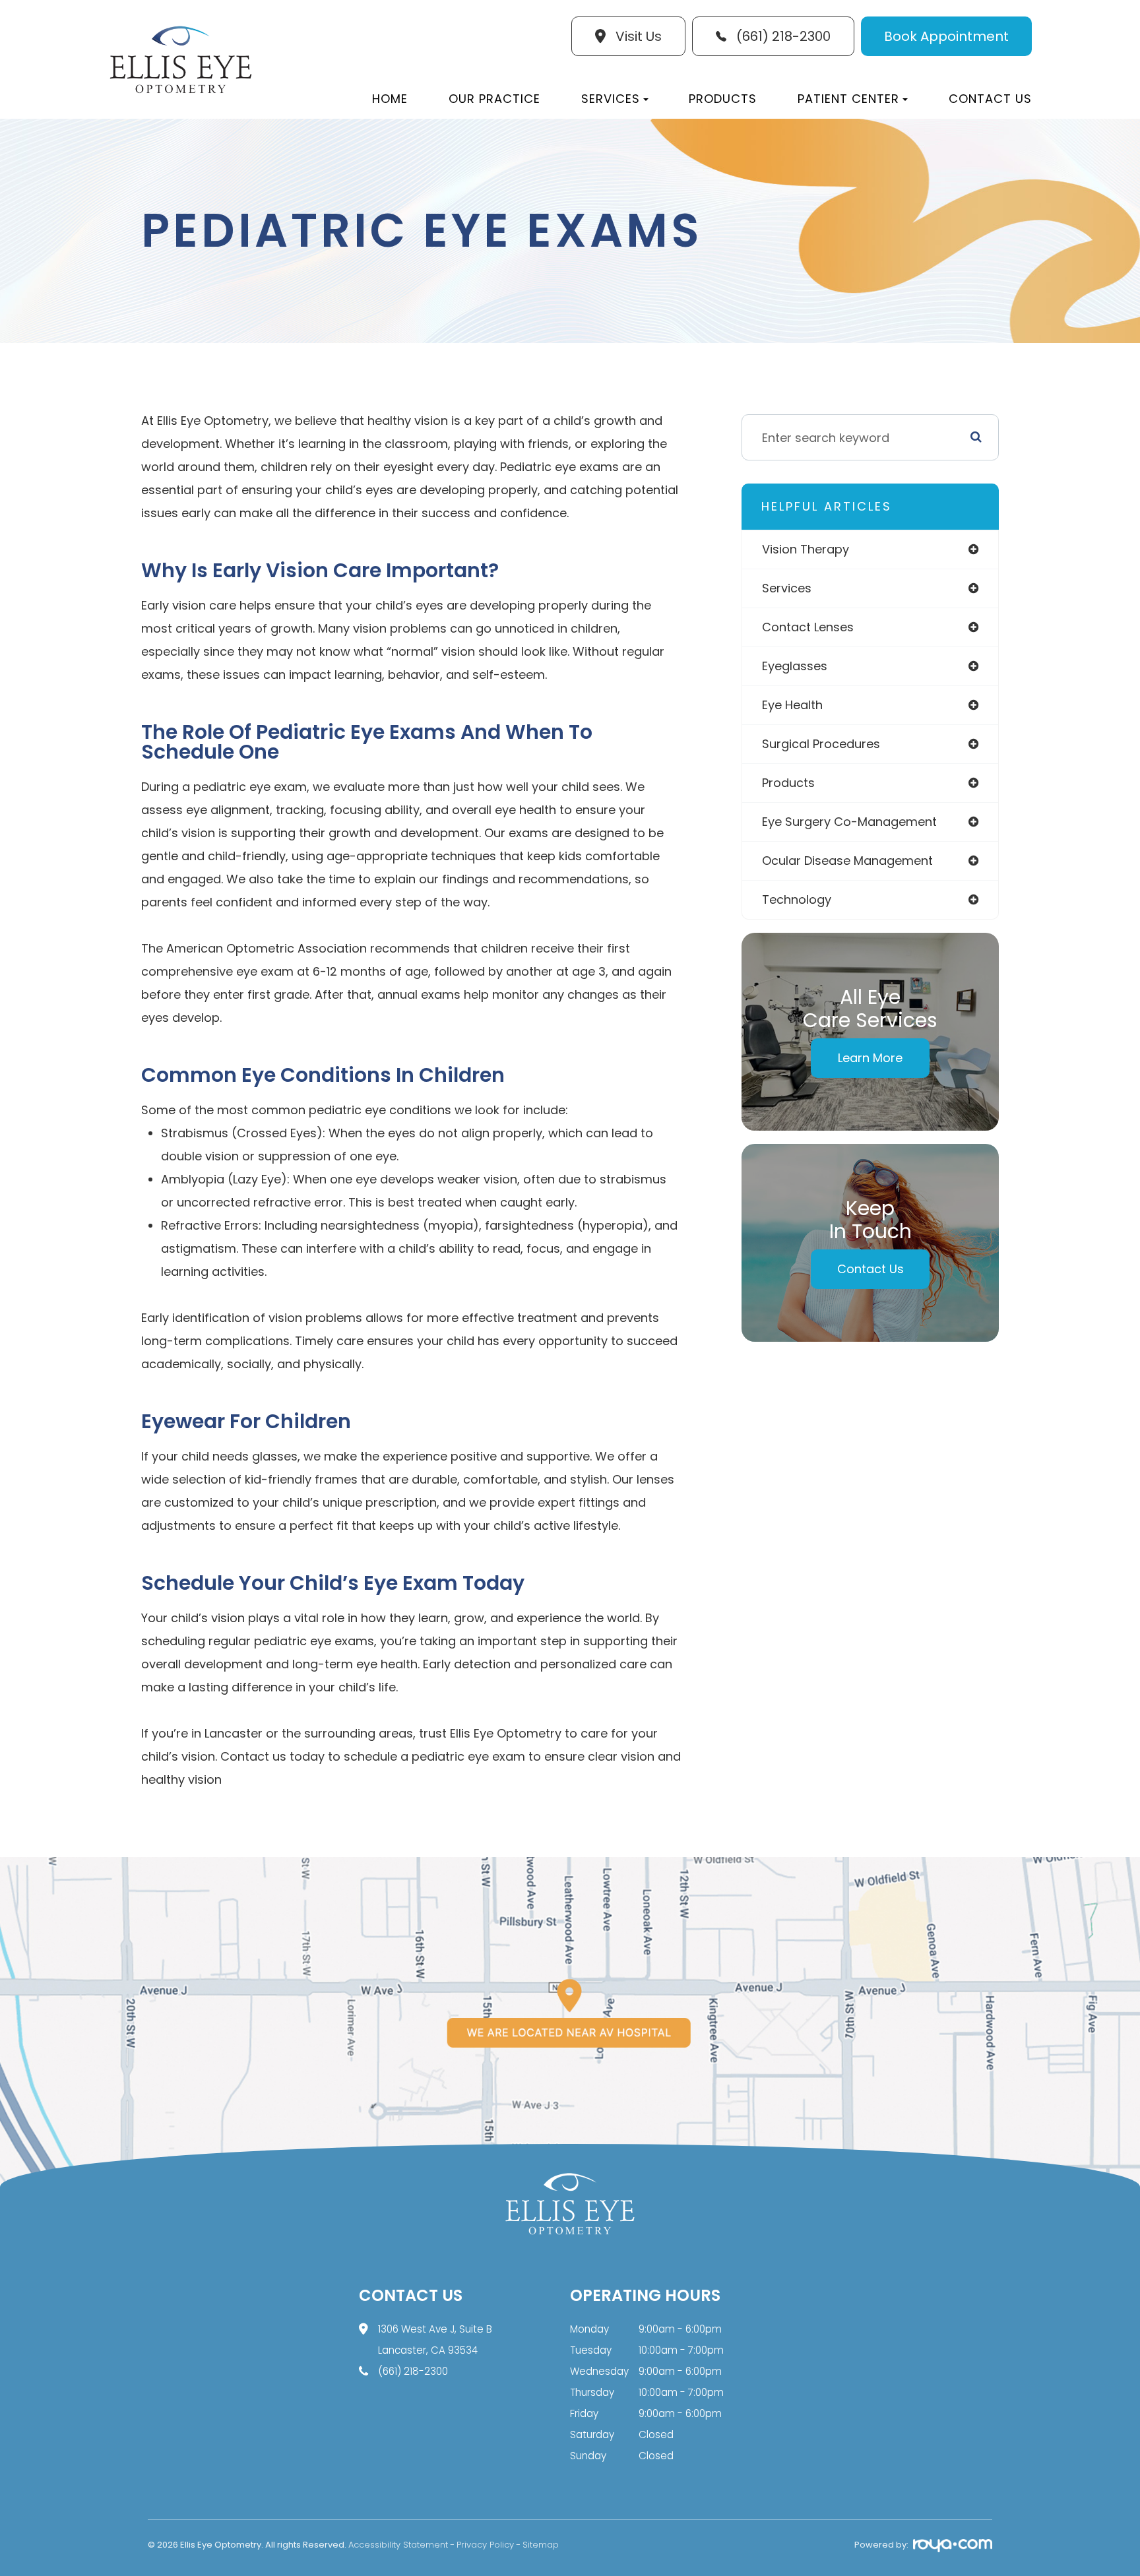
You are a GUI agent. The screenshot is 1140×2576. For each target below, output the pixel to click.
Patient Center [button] (848, 99)
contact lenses (808, 627)
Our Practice (494, 99)
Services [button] (611, 99)
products (788, 783)
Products (723, 99)
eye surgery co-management (849, 822)
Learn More (870, 1058)
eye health (792, 705)
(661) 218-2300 (413, 2371)
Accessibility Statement (398, 2545)
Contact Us (990, 99)
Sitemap (541, 2545)
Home (390, 99)
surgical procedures (821, 744)
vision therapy (806, 549)
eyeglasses (795, 666)
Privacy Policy (485, 2545)
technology (797, 899)
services (787, 588)
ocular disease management (847, 861)
